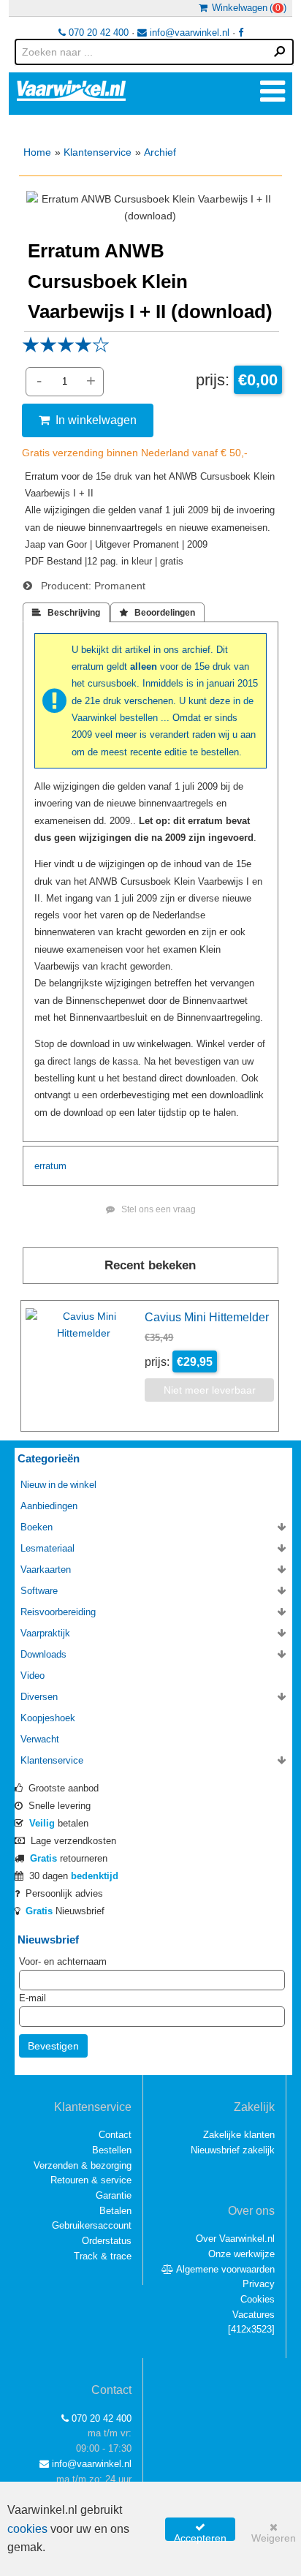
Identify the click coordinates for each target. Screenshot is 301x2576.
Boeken (37, 1527)
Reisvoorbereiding (58, 1612)
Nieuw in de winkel (58, 1485)
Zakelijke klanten (239, 2135)
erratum (50, 1166)
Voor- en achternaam (63, 1961)
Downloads (43, 1654)
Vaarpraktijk (45, 1633)
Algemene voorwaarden (224, 2269)
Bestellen (112, 2150)
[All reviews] (66, 350)
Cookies (258, 2299)
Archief (160, 152)
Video (33, 1676)
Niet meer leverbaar (210, 1390)
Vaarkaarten (46, 1570)
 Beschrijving (66, 613)
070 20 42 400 (97, 33)
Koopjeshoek (48, 1718)
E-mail (33, 1998)
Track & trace (103, 2256)
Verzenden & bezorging (83, 2165)
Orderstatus (107, 2241)
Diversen (39, 1697)
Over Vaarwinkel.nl (235, 2239)
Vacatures (254, 2315)
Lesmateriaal (47, 1548)
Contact (115, 2135)
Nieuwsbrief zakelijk (233, 2150)
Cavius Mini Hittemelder (207, 1317)
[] (251, 2329)
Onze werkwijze (241, 2254)
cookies (27, 2529)
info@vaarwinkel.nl (188, 33)
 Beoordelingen (157, 613)
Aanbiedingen (49, 1506)
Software (39, 1591)
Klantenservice (98, 152)
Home (37, 152)
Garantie (114, 2195)
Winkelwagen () (247, 8)
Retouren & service (91, 2180)
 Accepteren (200, 2531)
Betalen (115, 2211)
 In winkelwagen (88, 420)
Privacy (259, 2284)
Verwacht (40, 1739)
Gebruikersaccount (92, 2225)
